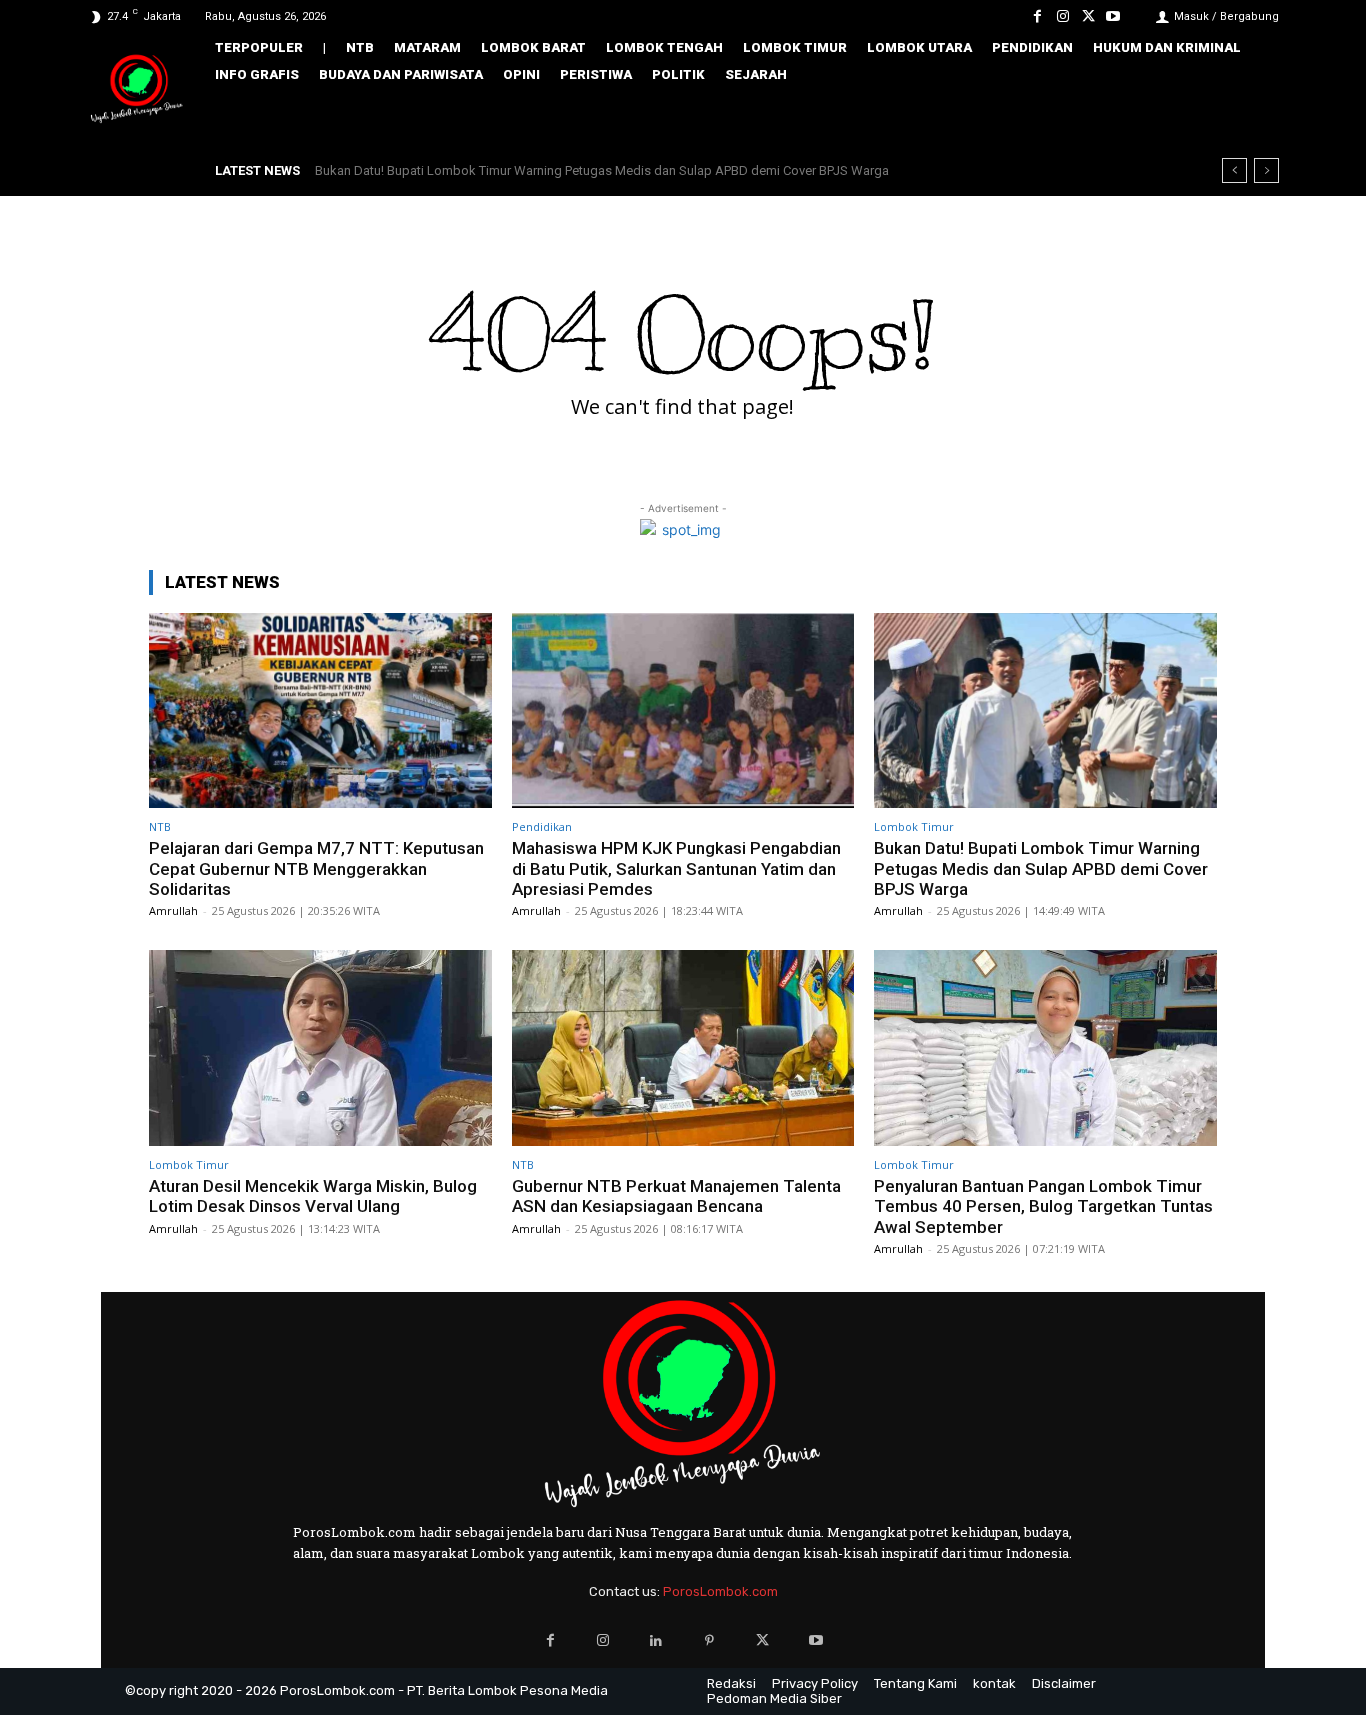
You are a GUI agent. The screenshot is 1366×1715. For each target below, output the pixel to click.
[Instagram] (1062, 16)
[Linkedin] (656, 1640)
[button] (1250, 117)
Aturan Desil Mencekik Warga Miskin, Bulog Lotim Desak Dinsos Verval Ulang (542, 170)
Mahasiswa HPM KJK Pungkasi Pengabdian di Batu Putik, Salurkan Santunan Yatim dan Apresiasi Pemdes (676, 868)
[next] (1266, 170)
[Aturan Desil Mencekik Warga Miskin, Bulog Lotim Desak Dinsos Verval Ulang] (320, 1047)
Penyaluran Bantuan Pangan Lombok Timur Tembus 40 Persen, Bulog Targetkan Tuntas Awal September (1043, 1206)
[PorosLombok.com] (137, 90)
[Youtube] (1113, 16)
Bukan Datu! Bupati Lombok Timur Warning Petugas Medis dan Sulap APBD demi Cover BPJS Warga (1041, 868)
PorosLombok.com (720, 1591)
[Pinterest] (709, 1640)
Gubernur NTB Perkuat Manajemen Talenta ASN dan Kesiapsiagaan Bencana (676, 1196)
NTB (160, 826)
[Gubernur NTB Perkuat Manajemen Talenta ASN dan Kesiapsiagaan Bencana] (683, 1047)
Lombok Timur (914, 826)
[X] (1088, 16)
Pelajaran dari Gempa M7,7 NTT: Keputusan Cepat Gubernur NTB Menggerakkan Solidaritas (316, 868)
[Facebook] (1037, 16)
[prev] (1234, 170)
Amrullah (173, 910)
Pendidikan (542, 826)
